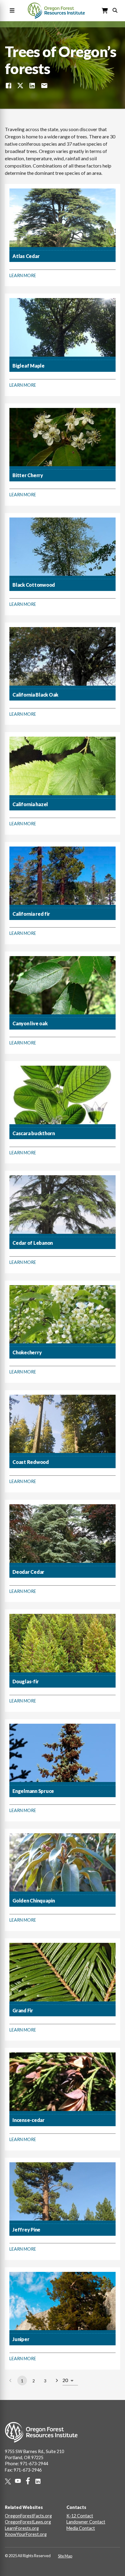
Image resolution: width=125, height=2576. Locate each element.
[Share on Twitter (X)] (20, 86)
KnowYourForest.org (26, 2534)
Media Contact (81, 2528)
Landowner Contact (86, 2522)
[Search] (115, 10)
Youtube (20, 2481)
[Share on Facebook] (8, 86)
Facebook (30, 2481)
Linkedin (40, 2481)
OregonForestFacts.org (28, 2516)
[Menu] (11, 11)
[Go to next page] (57, 2381)
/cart (105, 11)
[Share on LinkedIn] (32, 86)
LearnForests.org (22, 2528)
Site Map (65, 2556)
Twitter (10, 2481)
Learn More (23, 275)
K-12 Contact (80, 2516)
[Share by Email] (44, 86)
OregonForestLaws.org (28, 2522)
